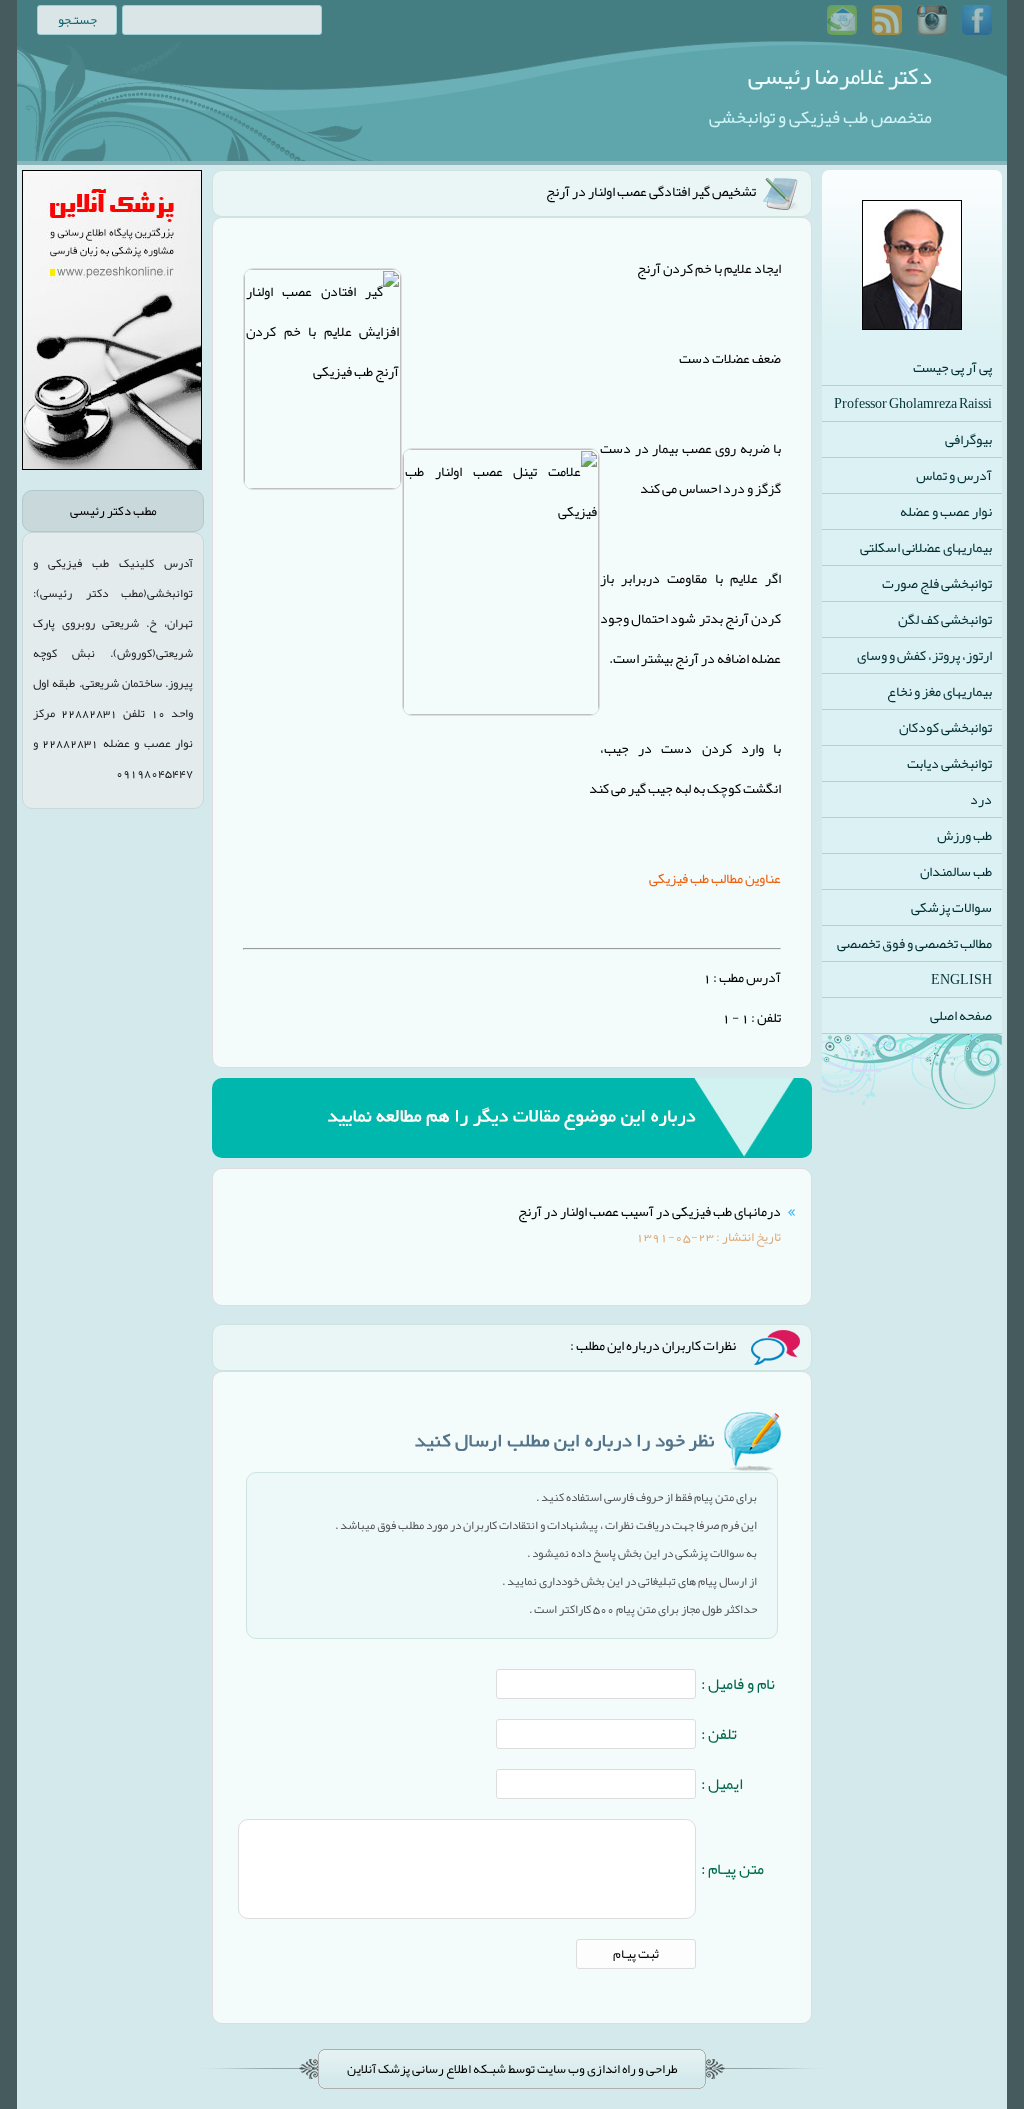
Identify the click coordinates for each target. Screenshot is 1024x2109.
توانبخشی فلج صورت (937, 583)
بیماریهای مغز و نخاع (939, 691)
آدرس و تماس (954, 475)
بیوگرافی (968, 439)
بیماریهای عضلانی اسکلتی (926, 547)
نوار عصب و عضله (946, 511)
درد (981, 799)
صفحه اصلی (961, 1015)
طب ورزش (964, 835)
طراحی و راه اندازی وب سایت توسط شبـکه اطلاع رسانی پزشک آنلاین (512, 2069)
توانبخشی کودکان (945, 727)
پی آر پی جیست (952, 367)
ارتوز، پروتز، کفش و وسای (924, 655)
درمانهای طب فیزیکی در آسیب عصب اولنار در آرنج (649, 1211)
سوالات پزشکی (951, 907)
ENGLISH (961, 979)
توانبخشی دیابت (949, 763)
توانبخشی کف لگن (945, 619)
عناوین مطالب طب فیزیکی (715, 878)
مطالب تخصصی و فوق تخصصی (914, 943)
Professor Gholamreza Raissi (913, 403)
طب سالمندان (956, 871)
